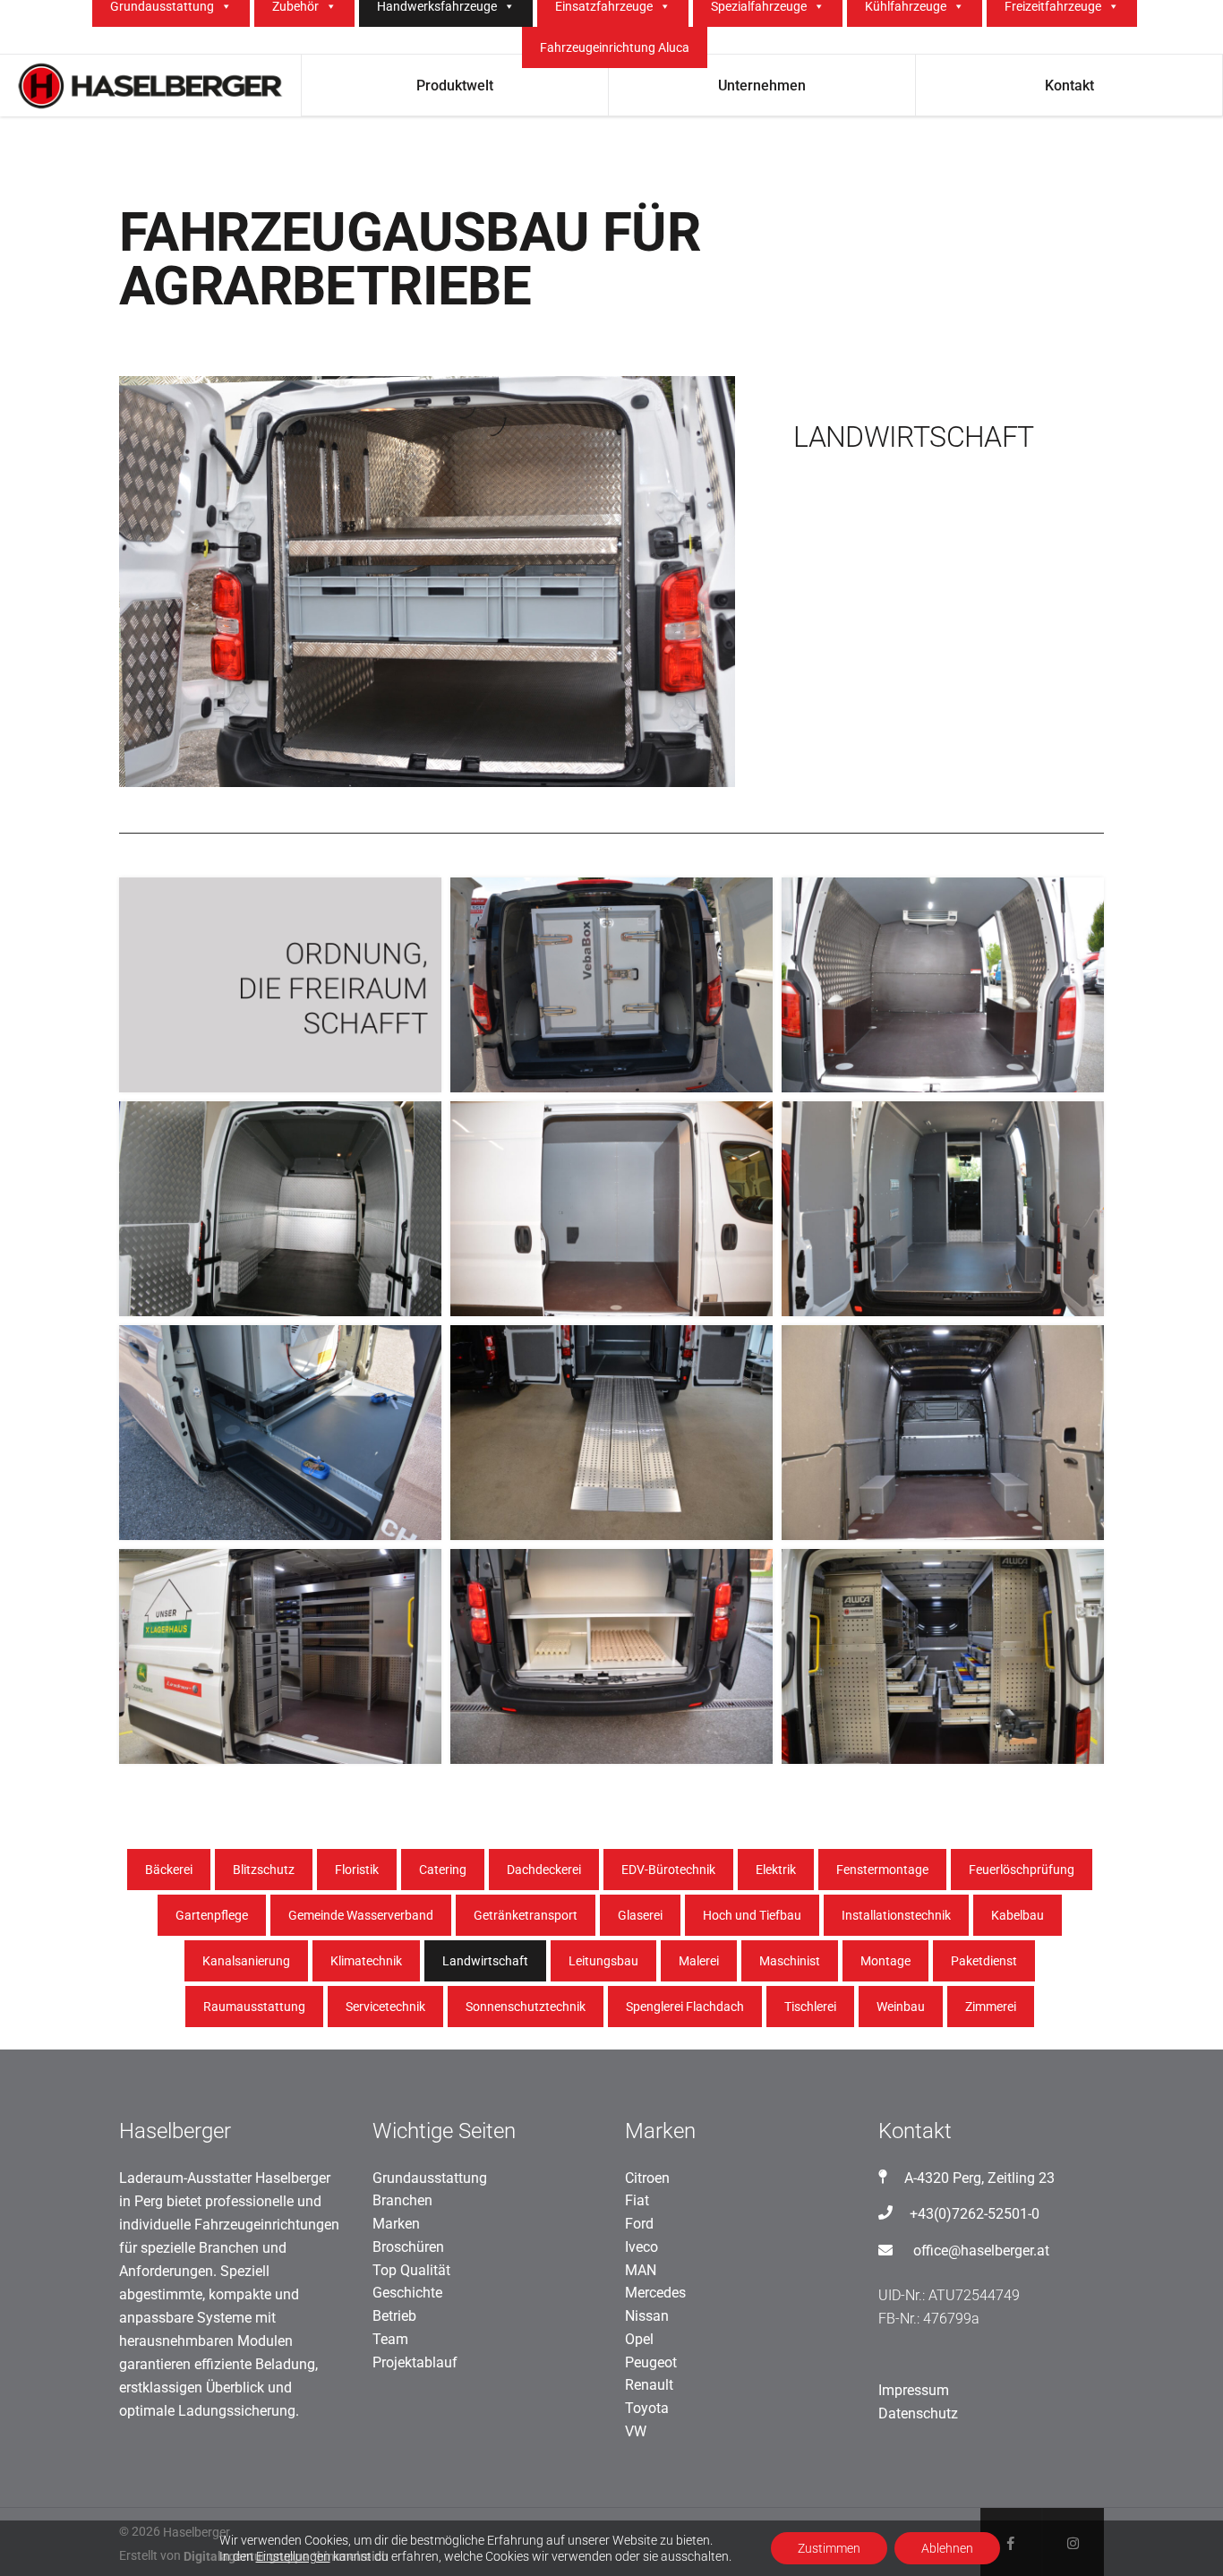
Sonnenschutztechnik (526, 2007)
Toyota (647, 2408)
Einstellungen (293, 2556)
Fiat (637, 2200)
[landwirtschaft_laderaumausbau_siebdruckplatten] (943, 1209)
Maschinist (790, 1961)
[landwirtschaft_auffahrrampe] (611, 1433)
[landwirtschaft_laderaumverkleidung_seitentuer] (611, 1209)
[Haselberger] (280, 985)
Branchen (402, 2200)
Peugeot (651, 2362)
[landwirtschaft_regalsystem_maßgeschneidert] (611, 1656)
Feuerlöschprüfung (1022, 1870)
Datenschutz (918, 2413)
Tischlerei (810, 2007)
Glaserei (640, 1915)
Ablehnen (947, 2548)
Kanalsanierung (246, 1961)
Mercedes (655, 2293)
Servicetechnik (385, 2007)
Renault (649, 2385)
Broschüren (408, 2247)
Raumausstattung (254, 2007)
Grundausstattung (430, 2178)
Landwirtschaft (485, 1961)
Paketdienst (984, 1961)
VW (636, 2431)
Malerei (699, 1961)
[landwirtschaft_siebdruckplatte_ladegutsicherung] (280, 1433)
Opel (639, 2339)
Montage (885, 1961)
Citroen (647, 2178)
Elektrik (776, 1870)
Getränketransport (526, 1915)
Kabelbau (1018, 1915)
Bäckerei (169, 1870)
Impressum (914, 2390)
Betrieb (394, 2316)
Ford (639, 2224)
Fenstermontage (882, 1870)
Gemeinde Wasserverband (361, 1915)
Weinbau (901, 2007)
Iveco (641, 2247)
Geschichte (407, 2293)
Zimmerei (991, 2007)
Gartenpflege (212, 1915)
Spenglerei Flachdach (685, 2007)
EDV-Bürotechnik (668, 1870)
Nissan (647, 2316)
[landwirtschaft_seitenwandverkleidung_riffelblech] (280, 1209)
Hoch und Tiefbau (752, 1915)
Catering (443, 1870)
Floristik (357, 1870)
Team (390, 2339)
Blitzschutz (264, 1870)
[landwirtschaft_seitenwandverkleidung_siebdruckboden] (943, 985)
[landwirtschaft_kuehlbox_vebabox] (611, 985)
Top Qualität (411, 2270)
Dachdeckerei (544, 1870)
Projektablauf (415, 2362)
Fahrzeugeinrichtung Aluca (615, 47)
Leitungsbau (603, 1961)
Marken (396, 2224)
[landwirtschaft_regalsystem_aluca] (943, 1656)
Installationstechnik (896, 1915)
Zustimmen (829, 2548)
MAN (641, 2270)
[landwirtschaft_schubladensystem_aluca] (280, 1656)
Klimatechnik (366, 1961)
